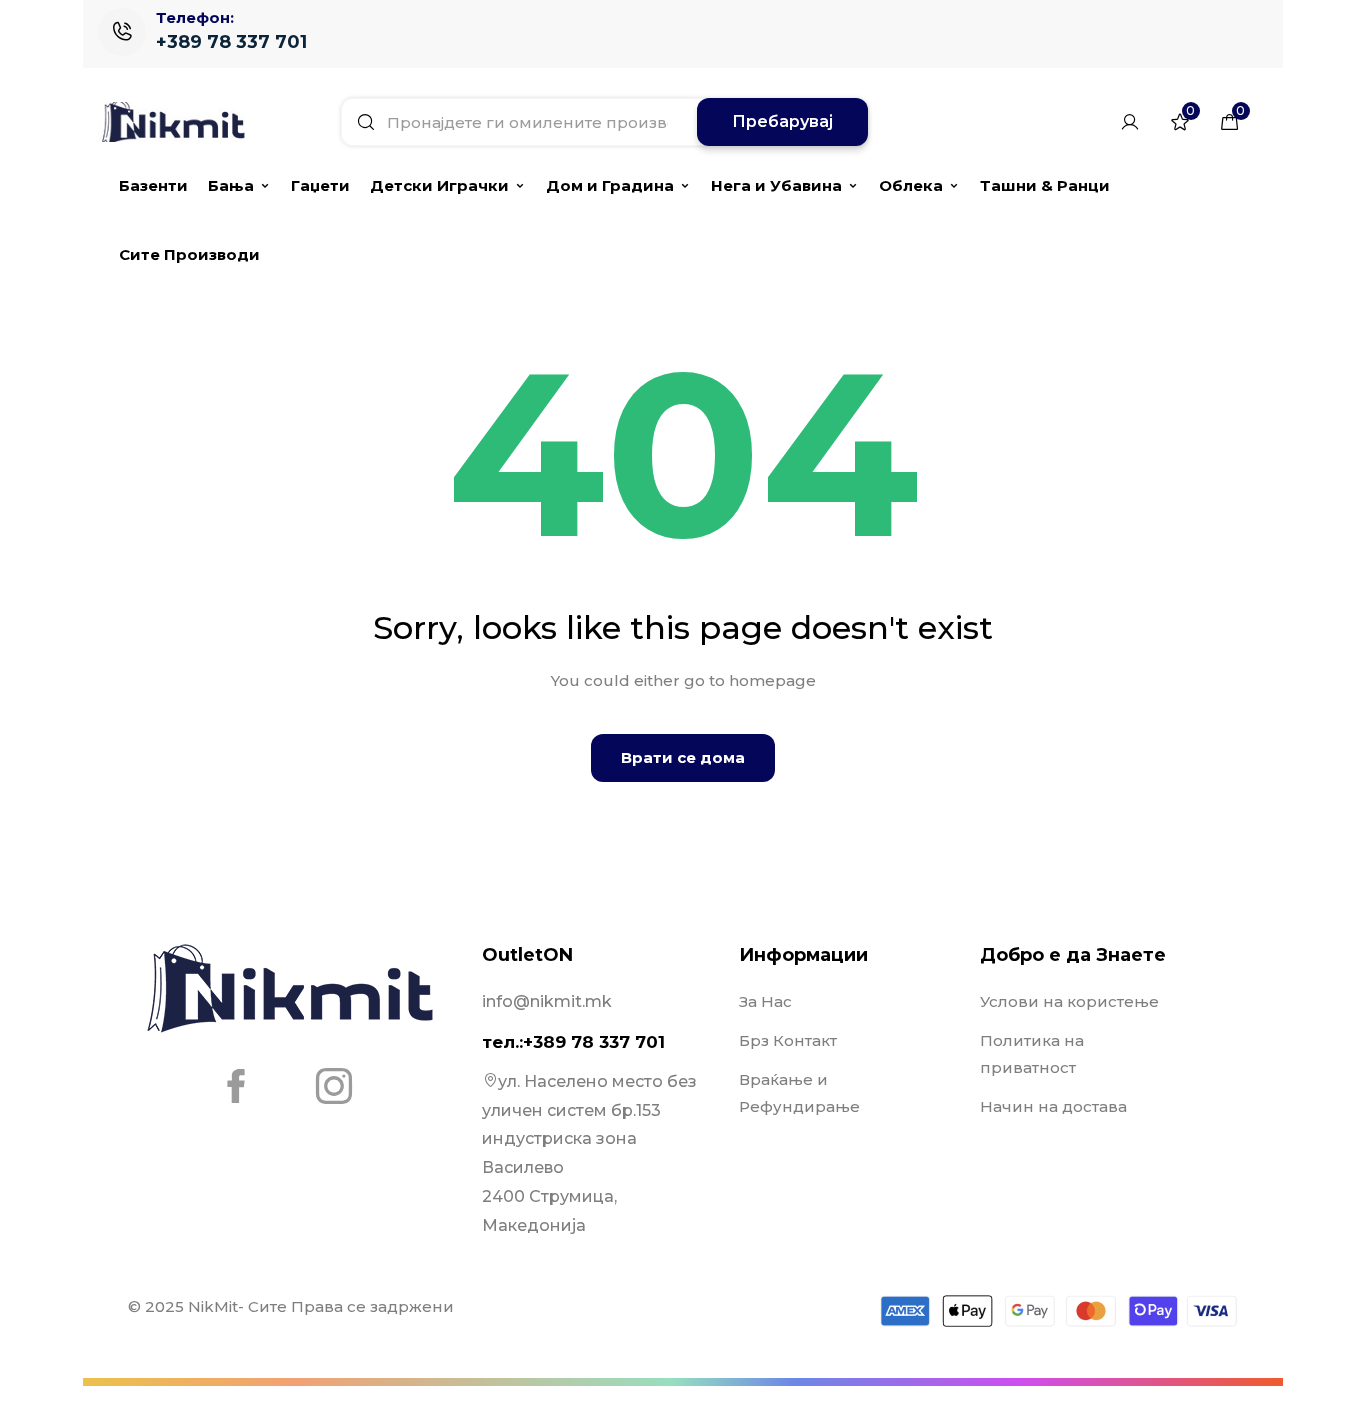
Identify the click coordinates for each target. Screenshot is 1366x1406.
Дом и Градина (610, 185)
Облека (911, 185)
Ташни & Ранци (1045, 185)
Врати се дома (683, 757)
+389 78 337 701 (231, 42)
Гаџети (320, 185)
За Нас (765, 1001)
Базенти (153, 185)
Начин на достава (1053, 1106)
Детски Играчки (439, 185)
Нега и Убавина (776, 185)
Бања (231, 185)
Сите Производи (189, 254)
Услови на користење (1069, 1001)
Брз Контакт (788, 1040)
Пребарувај (782, 121)
